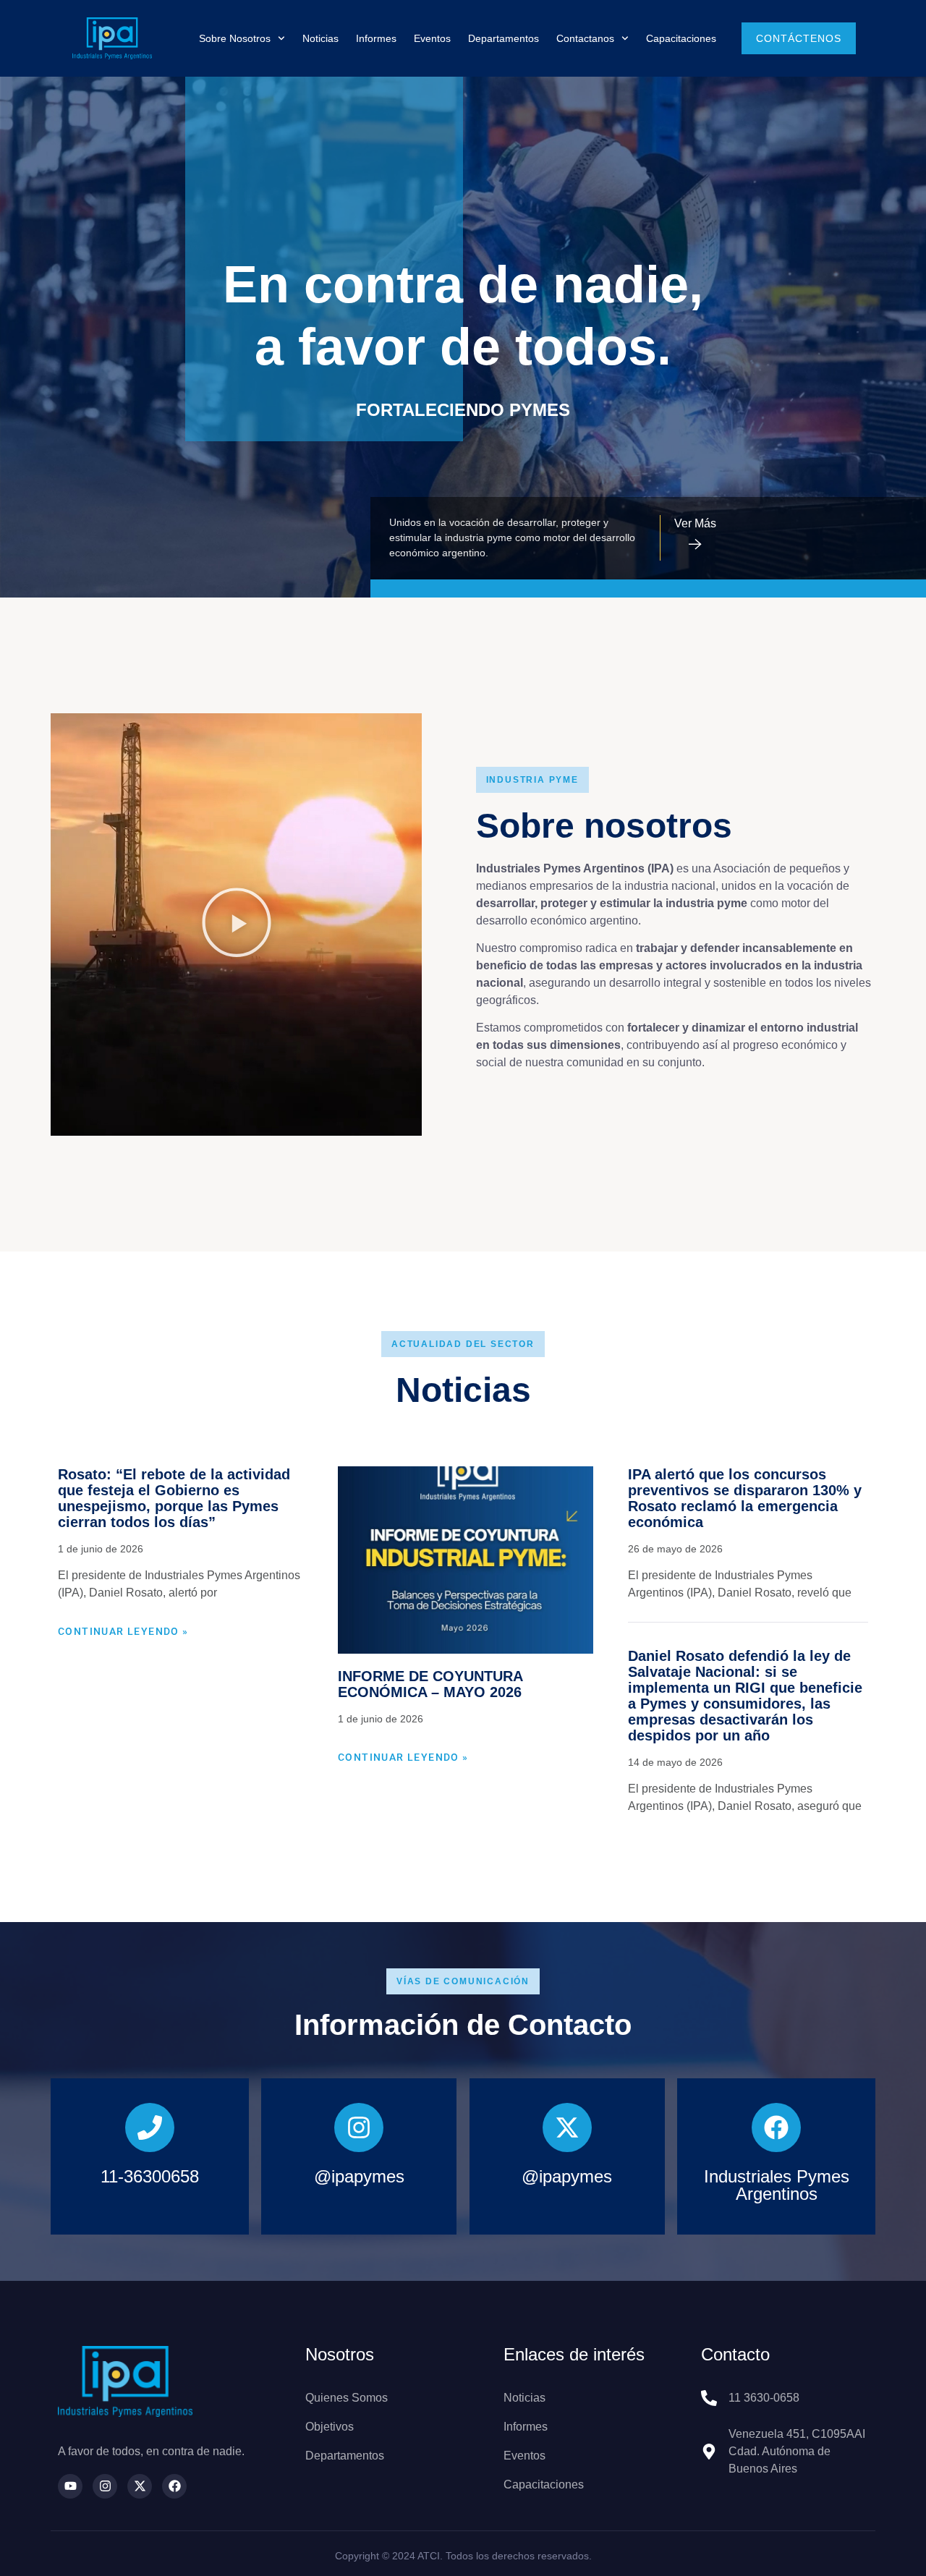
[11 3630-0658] (709, 2398)
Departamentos (504, 38)
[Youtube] (70, 2486)
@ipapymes (359, 2176)
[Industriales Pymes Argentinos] (776, 2127)
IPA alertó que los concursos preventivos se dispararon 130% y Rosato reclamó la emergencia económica (745, 1498)
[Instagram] (105, 2486)
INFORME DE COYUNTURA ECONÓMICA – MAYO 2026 (430, 1684)
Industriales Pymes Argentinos (777, 2185)
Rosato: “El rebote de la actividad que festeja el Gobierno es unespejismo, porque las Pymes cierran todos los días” (174, 1498)
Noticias (320, 38)
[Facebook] (174, 2486)
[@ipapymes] (359, 2127)
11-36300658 (150, 2176)
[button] (237, 924)
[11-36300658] (150, 2127)
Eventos (432, 38)
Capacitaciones (681, 38)
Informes (376, 38)
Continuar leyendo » (123, 1631)
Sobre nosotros (235, 38)
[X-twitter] (140, 2486)
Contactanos (585, 38)
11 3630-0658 (764, 2398)
